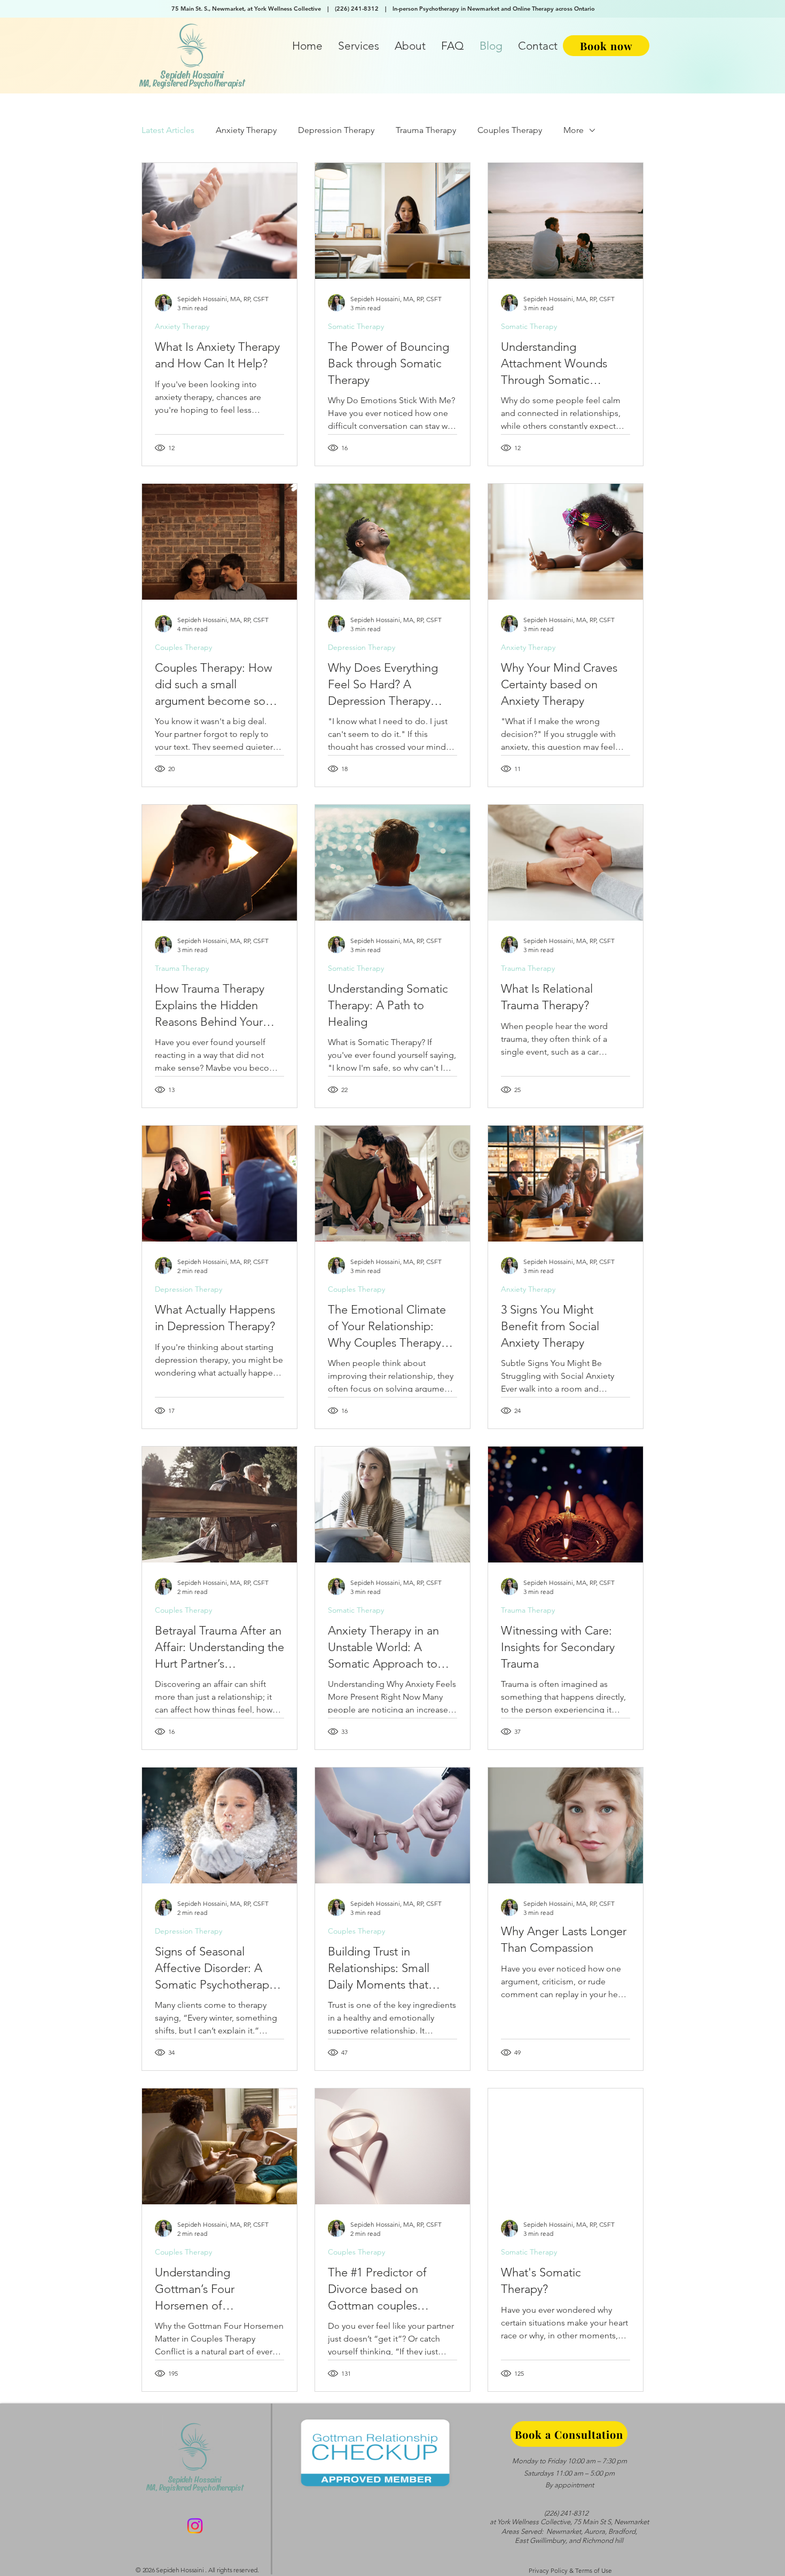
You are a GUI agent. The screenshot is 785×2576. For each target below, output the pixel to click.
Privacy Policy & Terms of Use (570, 2570)
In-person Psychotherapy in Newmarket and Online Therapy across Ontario (494, 9)
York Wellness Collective (534, 2522)
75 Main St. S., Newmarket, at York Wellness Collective (248, 9)
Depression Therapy (336, 130)
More (574, 130)
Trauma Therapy (426, 130)
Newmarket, (564, 2531)
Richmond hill (603, 2540)
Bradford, (623, 2531)
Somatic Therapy (356, 326)
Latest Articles (168, 130)
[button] (359, 46)
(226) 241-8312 (358, 9)
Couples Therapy (510, 130)
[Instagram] (195, 2526)
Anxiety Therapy (246, 130)
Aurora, (595, 2531)
